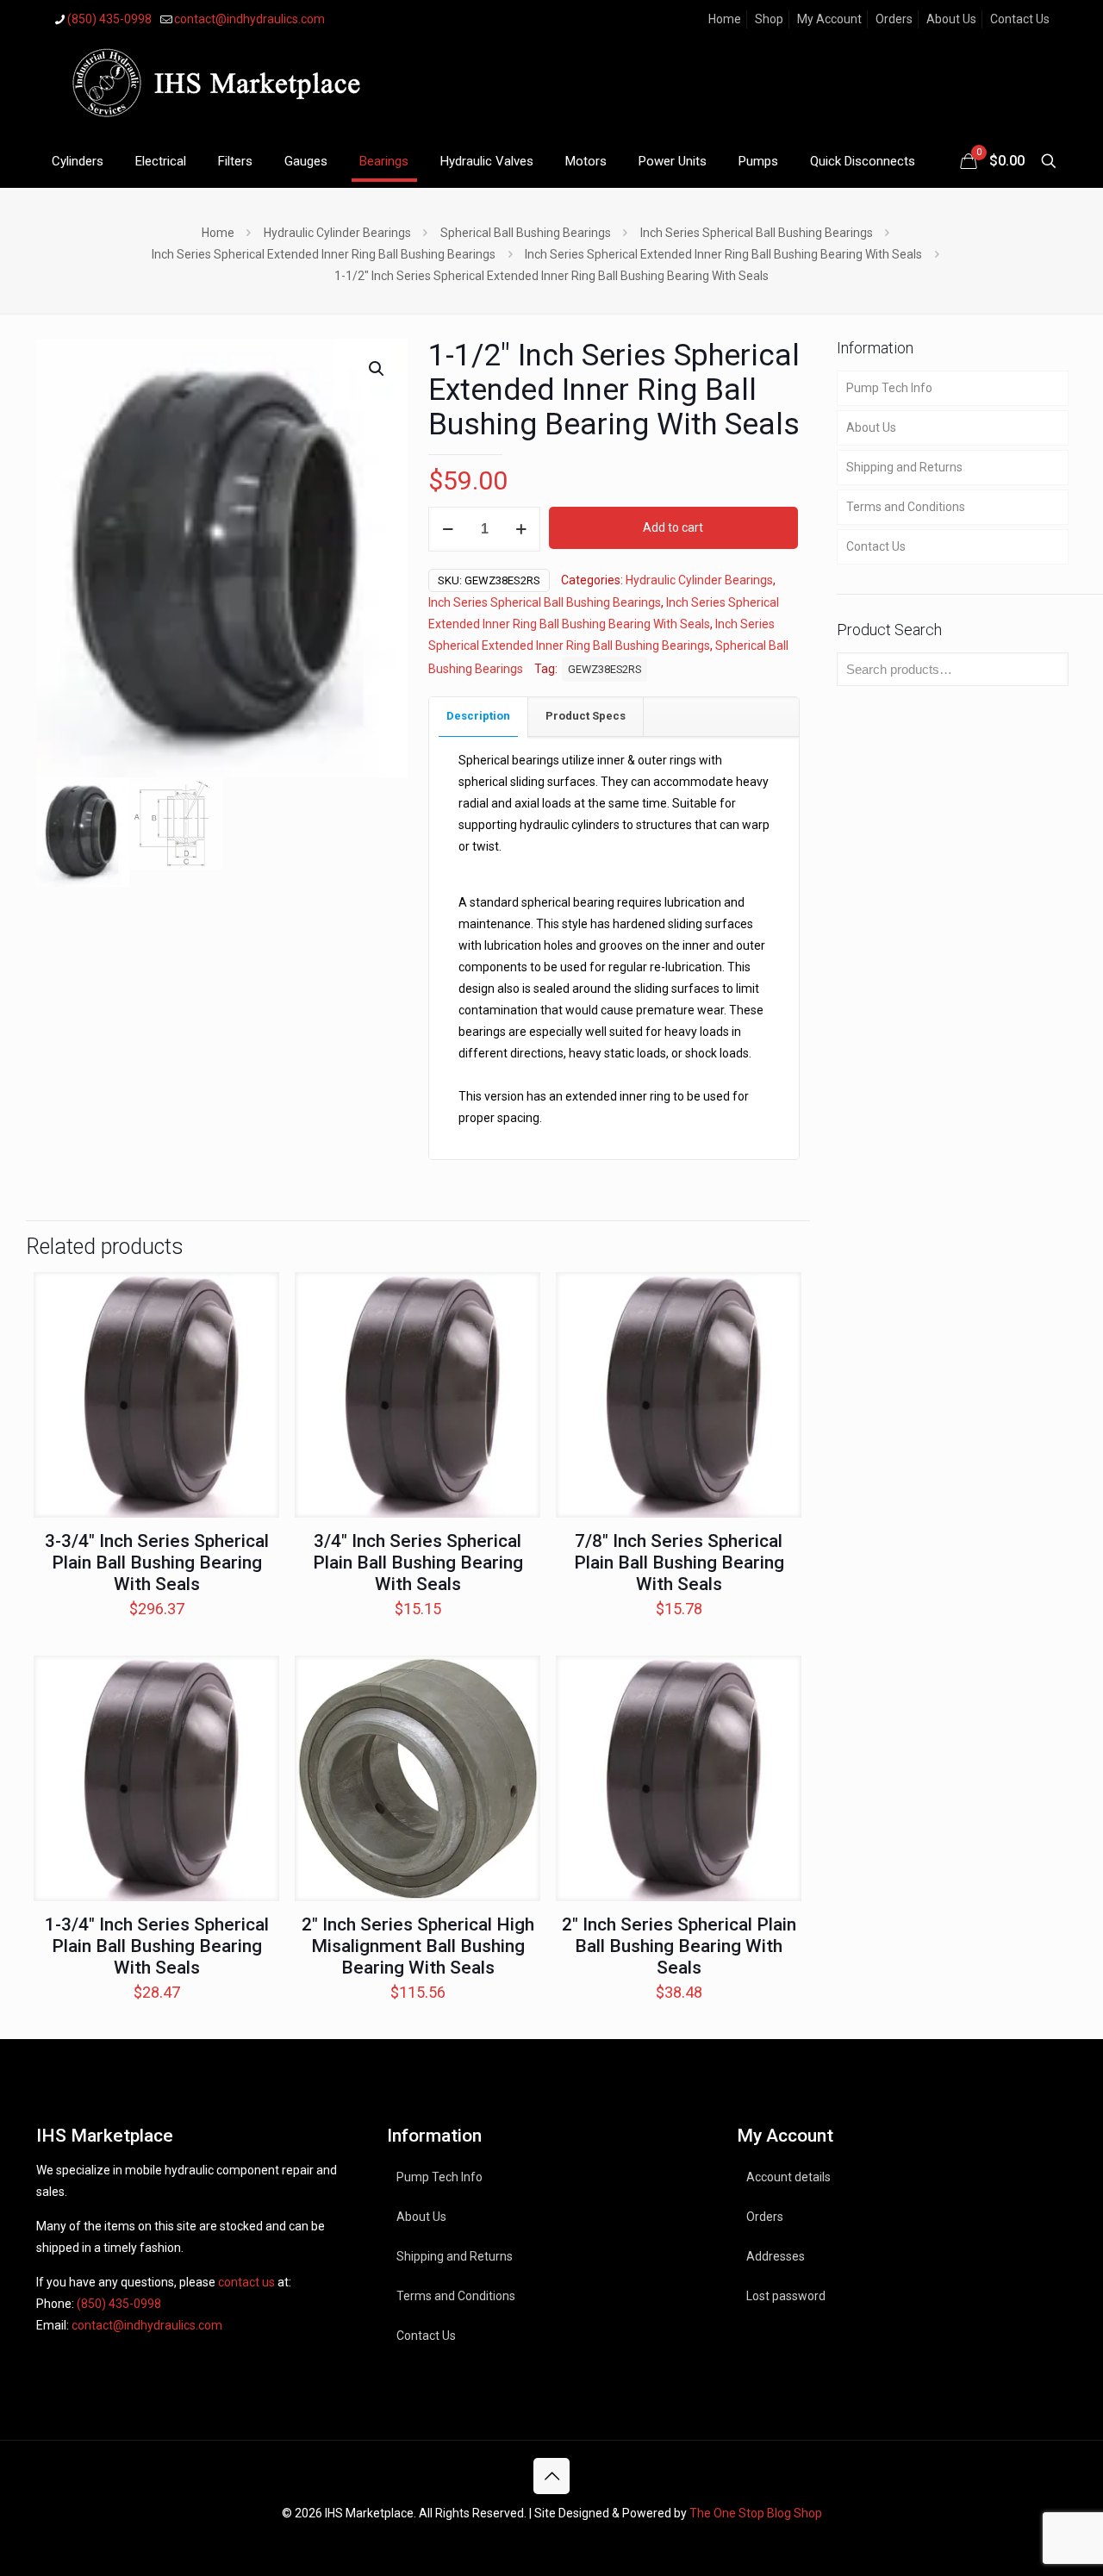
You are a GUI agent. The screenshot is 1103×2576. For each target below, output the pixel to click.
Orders (894, 19)
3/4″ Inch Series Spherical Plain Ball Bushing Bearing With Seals (418, 1562)
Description (478, 716)
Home (725, 19)
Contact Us (1020, 19)
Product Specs (586, 716)
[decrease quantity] (448, 529)
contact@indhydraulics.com (249, 19)
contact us (246, 2282)
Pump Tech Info (889, 388)
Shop (769, 19)
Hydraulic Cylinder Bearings (337, 233)
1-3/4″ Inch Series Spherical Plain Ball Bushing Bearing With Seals (157, 1946)
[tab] (479, 717)
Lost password (786, 2296)
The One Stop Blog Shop (756, 2513)
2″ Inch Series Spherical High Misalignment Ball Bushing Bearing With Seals (418, 1946)
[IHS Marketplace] (213, 87)
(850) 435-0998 (109, 19)
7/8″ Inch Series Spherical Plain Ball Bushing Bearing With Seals (679, 1562)
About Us (951, 19)
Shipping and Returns (904, 467)
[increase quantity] (521, 529)
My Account (829, 19)
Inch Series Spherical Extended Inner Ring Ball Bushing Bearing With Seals (723, 254)
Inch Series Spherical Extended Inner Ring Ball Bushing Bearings (324, 254)
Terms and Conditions (906, 507)
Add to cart (673, 527)
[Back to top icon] (551, 2476)
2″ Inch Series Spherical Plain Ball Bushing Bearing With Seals (679, 1946)
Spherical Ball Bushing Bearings (526, 233)
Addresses (776, 2256)
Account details (788, 2177)
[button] (377, 369)
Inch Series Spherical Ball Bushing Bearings (757, 233)
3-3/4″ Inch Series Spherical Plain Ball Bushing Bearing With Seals (157, 1562)
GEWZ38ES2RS (604, 669)
